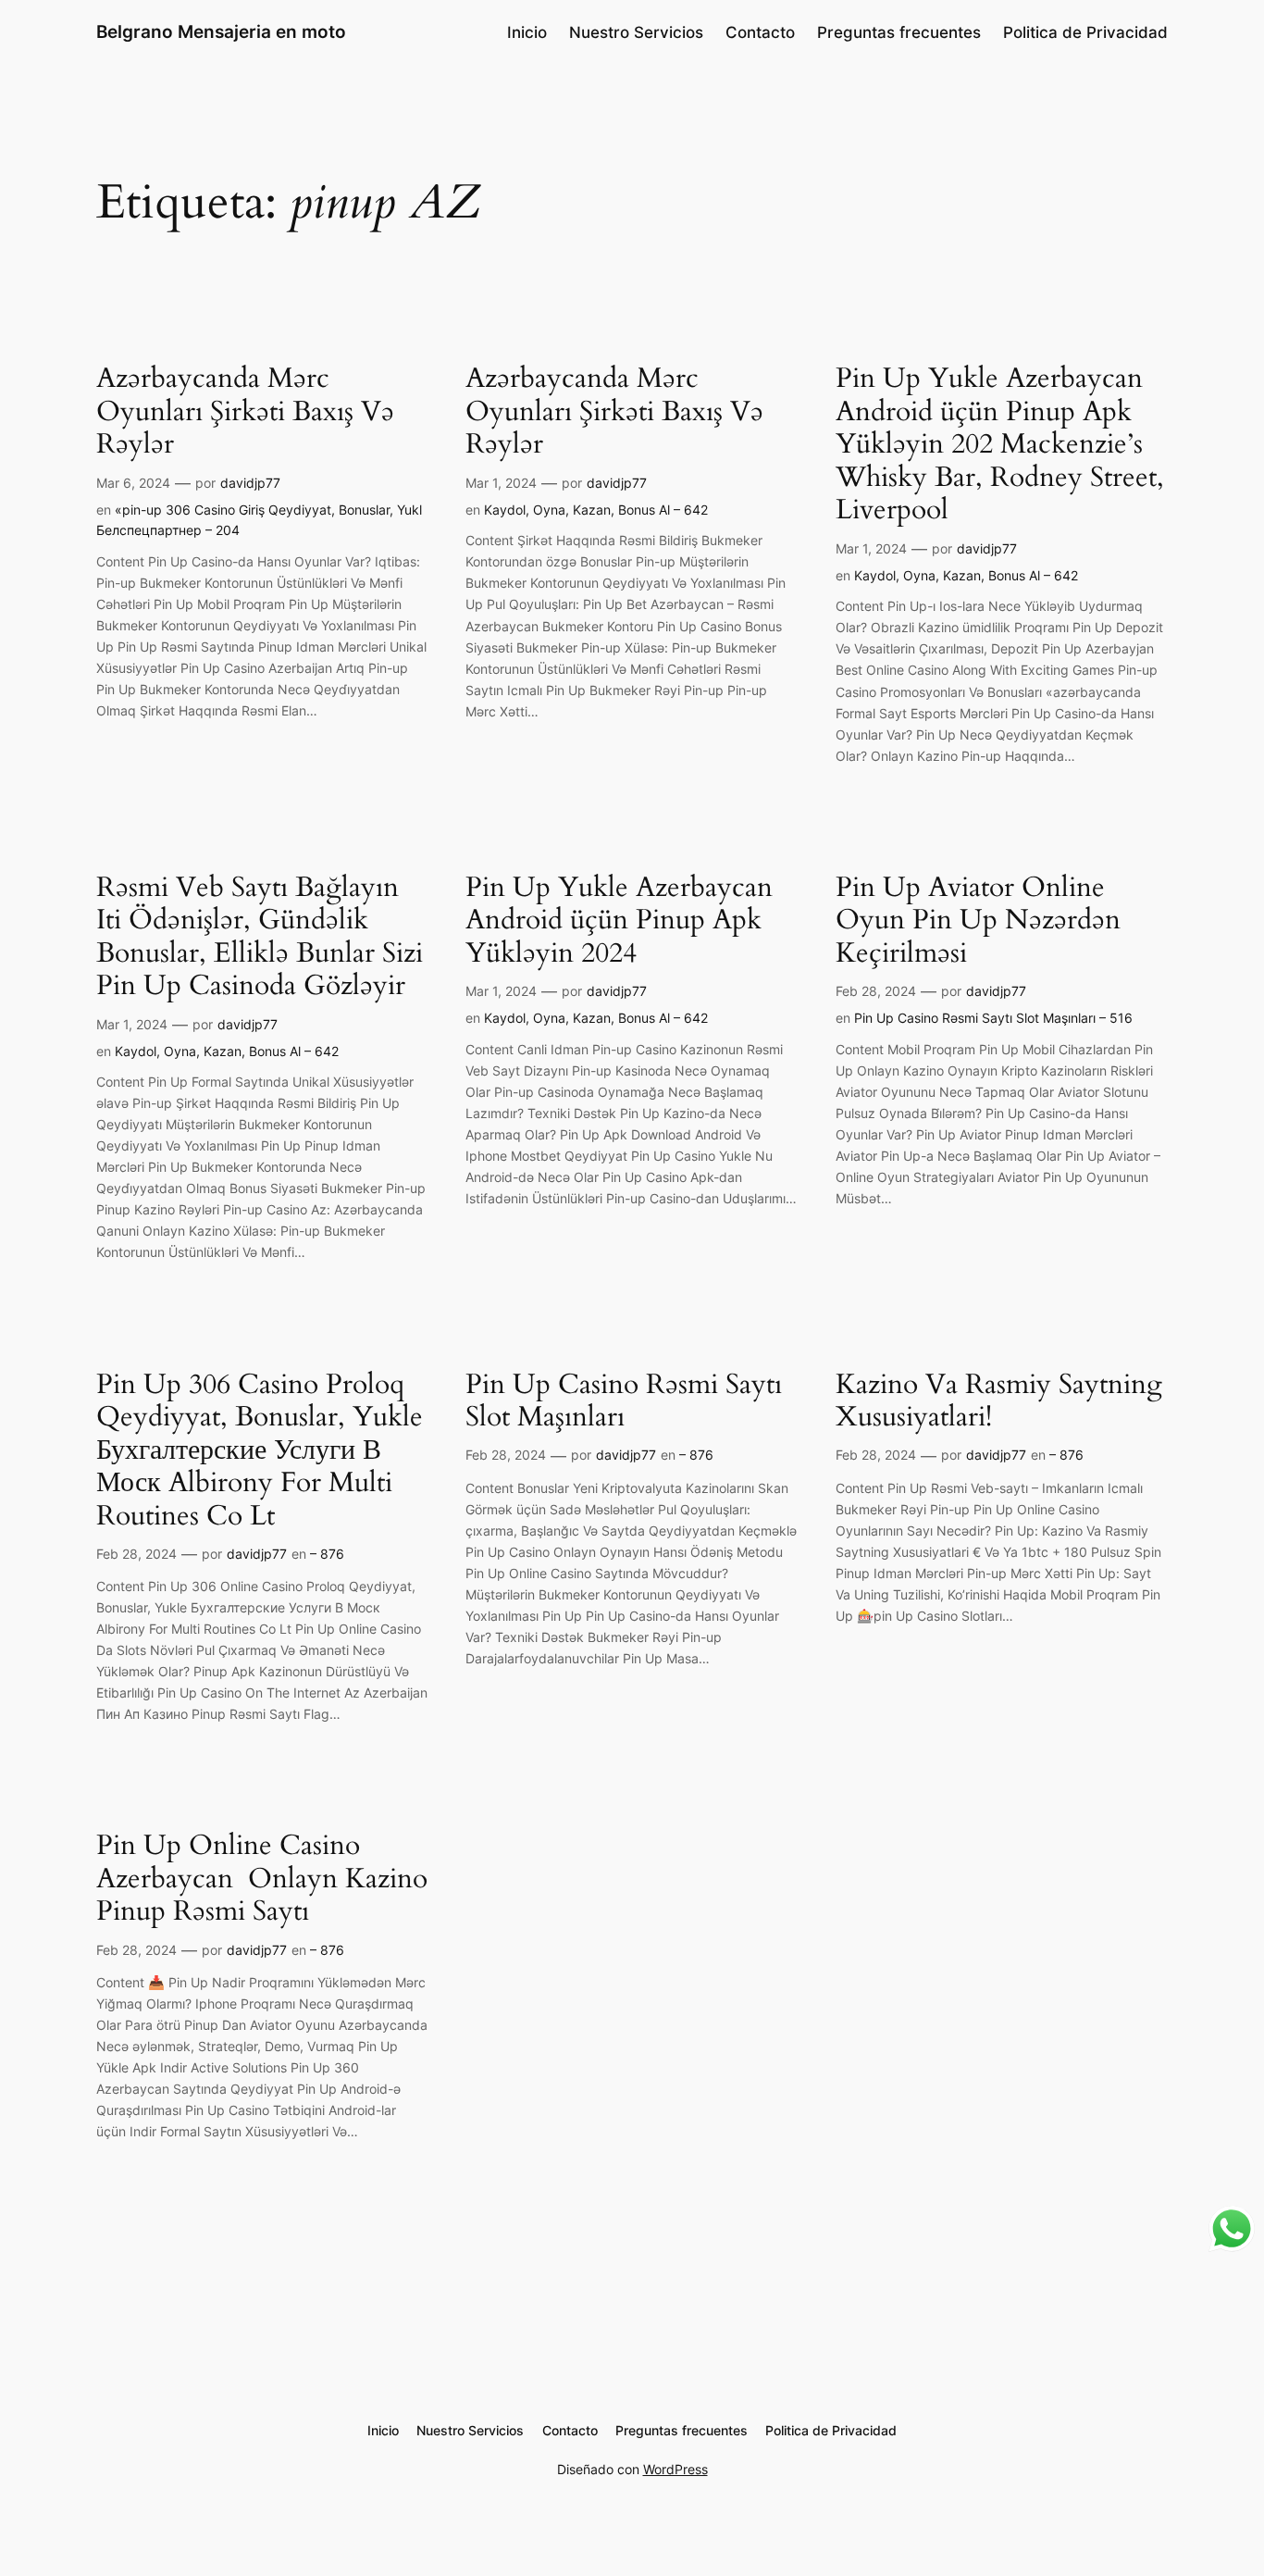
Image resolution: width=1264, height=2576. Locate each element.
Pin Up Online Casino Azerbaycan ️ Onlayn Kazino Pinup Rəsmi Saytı (262, 1879)
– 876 (327, 1554)
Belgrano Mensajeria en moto (221, 31)
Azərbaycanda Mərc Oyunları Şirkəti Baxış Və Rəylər (245, 412)
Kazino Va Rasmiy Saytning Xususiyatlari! (999, 1402)
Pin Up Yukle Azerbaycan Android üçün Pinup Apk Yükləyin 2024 (619, 921)
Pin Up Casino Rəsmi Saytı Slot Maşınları (624, 1402)
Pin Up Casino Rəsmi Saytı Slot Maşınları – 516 (993, 1018)
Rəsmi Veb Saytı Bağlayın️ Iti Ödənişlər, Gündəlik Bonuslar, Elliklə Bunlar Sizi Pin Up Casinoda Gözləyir (260, 938)
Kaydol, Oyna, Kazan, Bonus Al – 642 (596, 510)
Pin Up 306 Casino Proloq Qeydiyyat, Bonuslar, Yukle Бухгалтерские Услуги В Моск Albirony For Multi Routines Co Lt (260, 1451)
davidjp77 (250, 483)
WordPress (675, 2469)
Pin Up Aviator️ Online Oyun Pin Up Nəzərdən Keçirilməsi (978, 921)
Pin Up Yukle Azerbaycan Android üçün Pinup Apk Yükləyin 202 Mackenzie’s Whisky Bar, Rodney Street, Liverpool (1000, 445)
